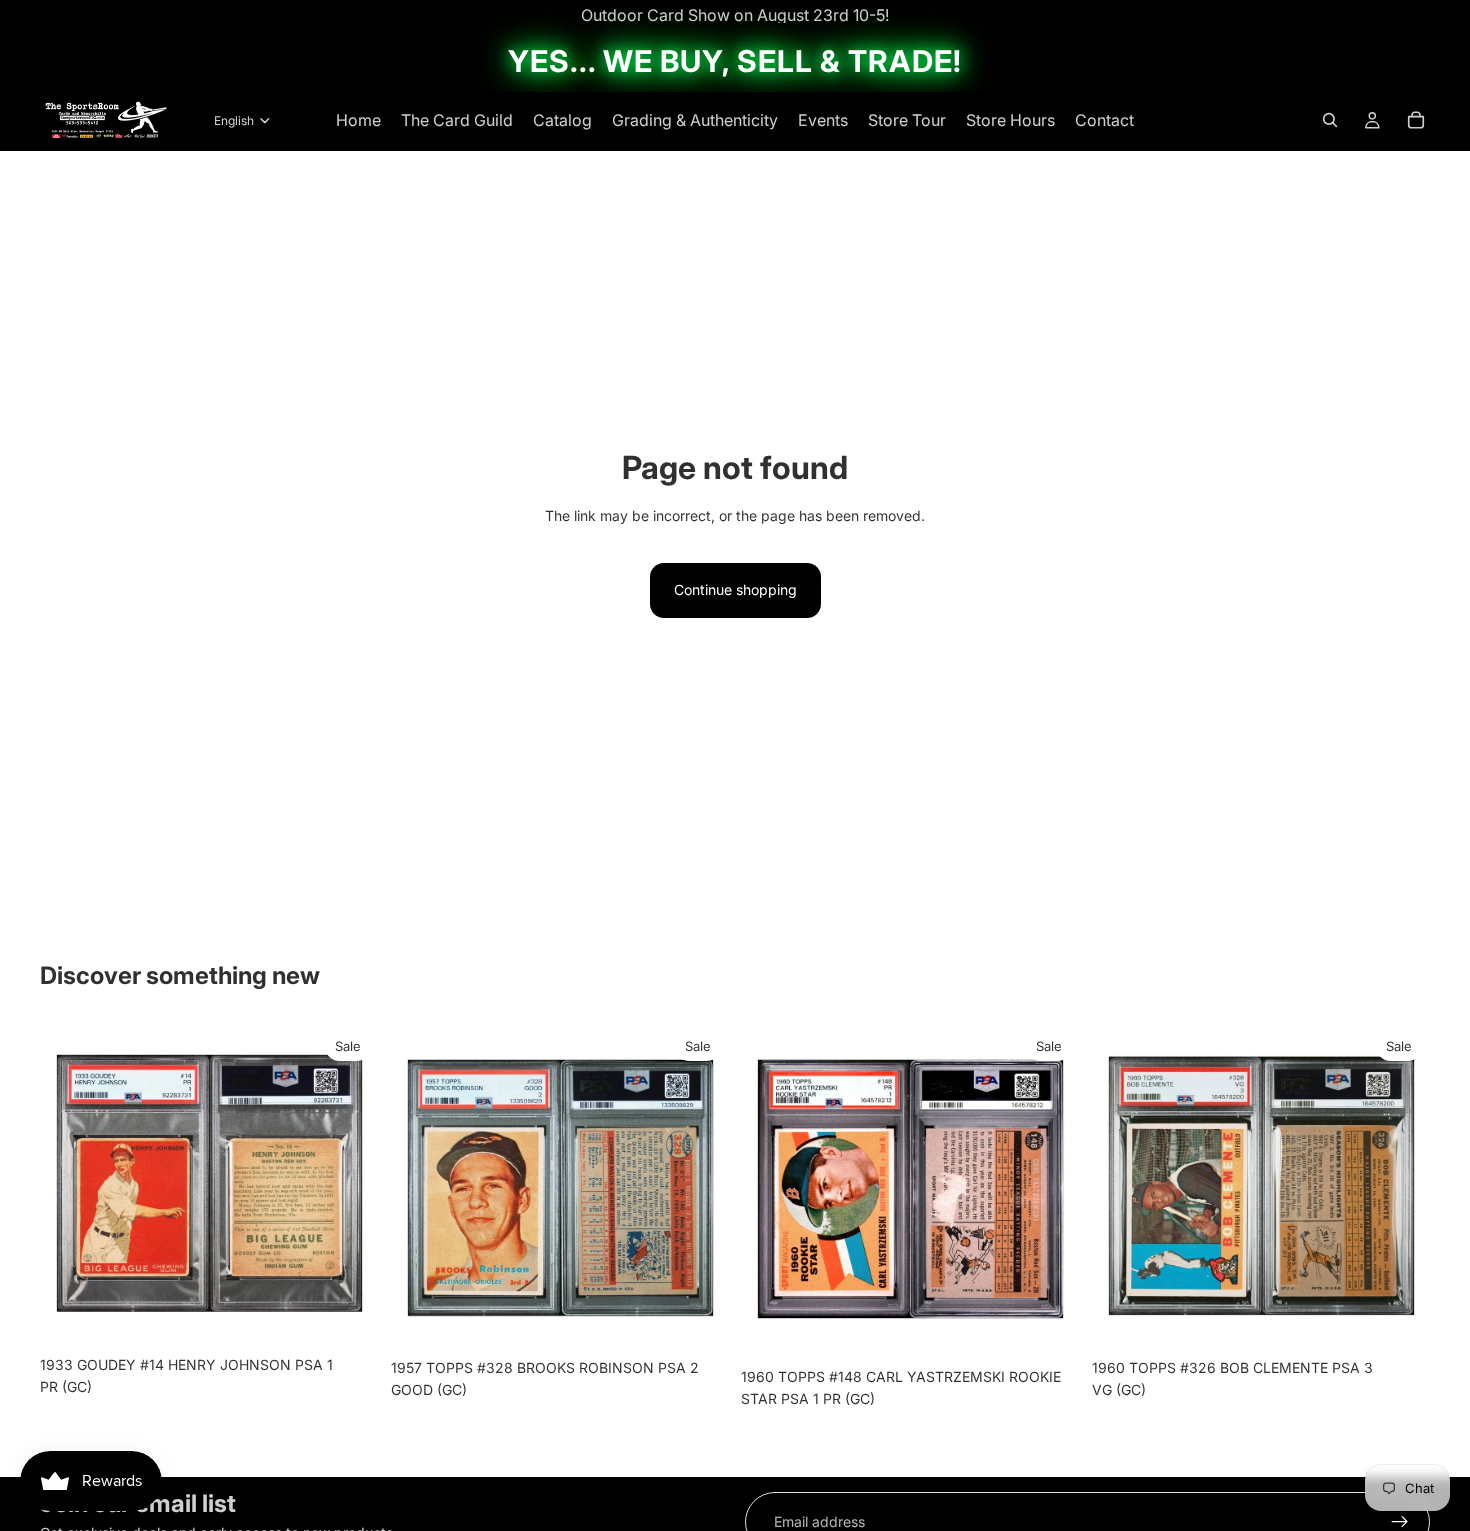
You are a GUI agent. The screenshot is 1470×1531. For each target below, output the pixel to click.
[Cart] (1416, 120)
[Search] (1330, 120)
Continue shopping (735, 589)
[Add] (348, 1315)
